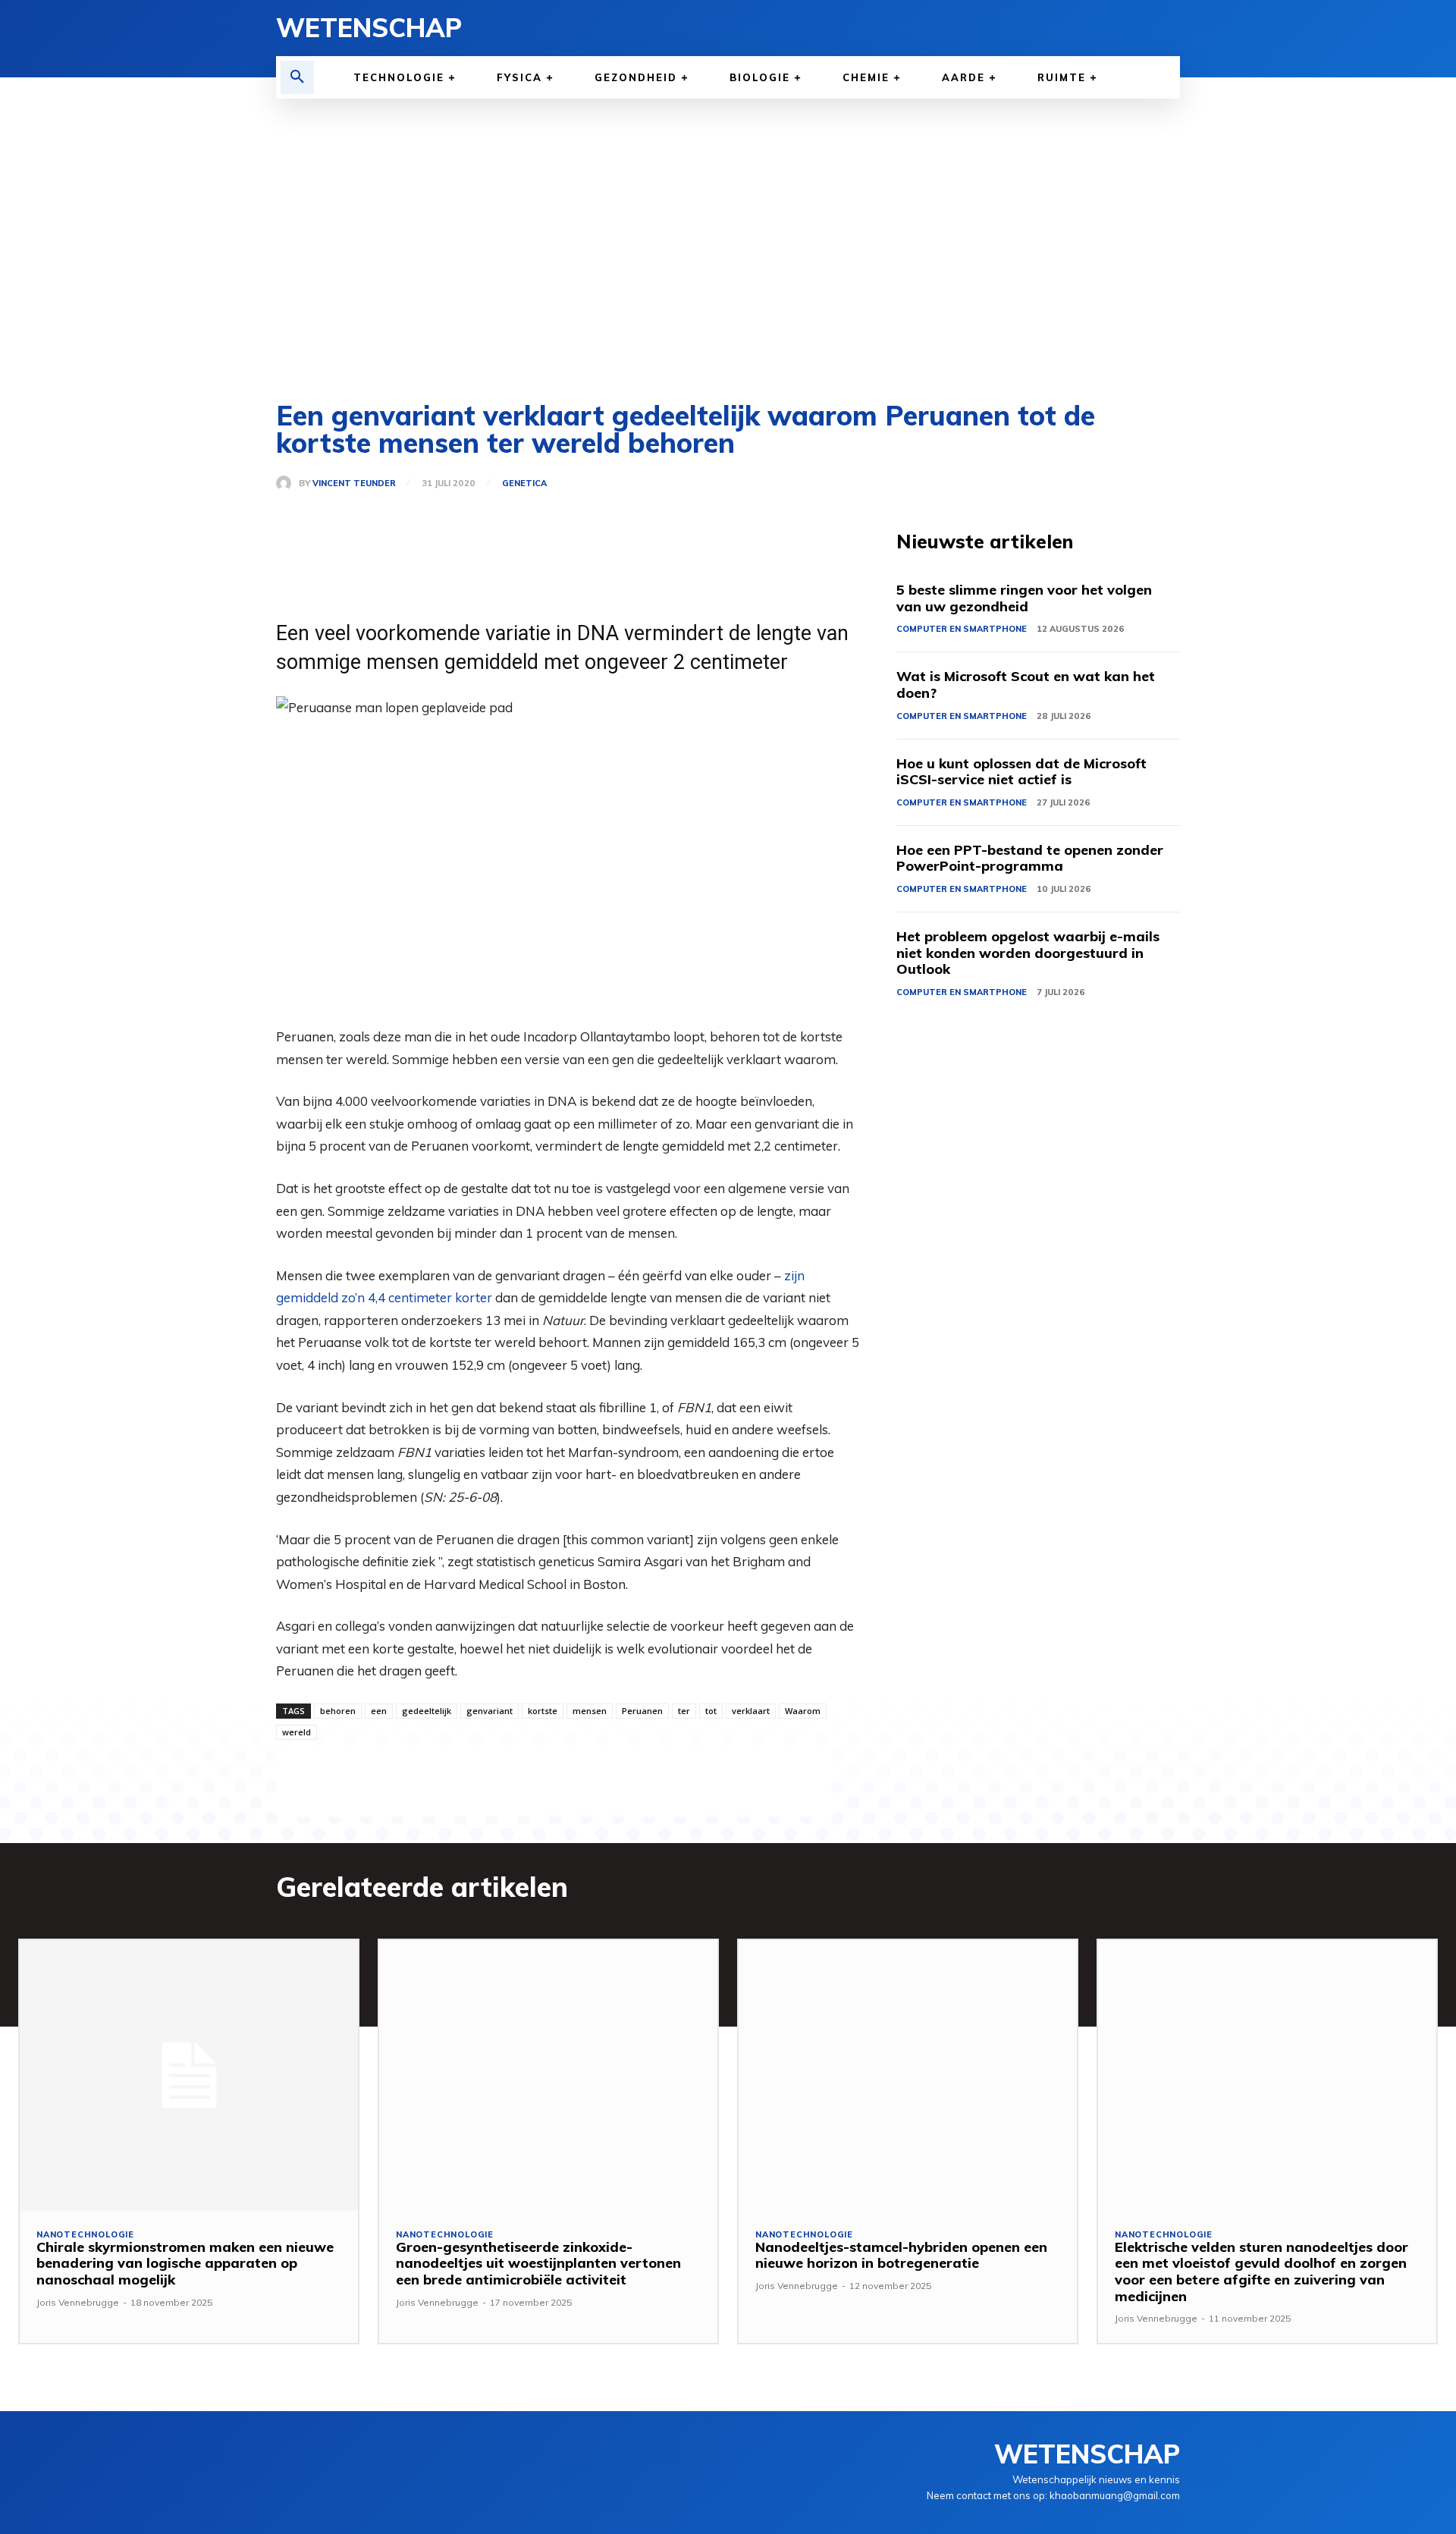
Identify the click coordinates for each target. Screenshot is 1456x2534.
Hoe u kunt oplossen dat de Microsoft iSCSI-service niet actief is (1021, 772)
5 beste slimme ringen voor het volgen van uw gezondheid (1024, 598)
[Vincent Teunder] (287, 483)
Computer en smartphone (962, 629)
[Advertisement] (728, 250)
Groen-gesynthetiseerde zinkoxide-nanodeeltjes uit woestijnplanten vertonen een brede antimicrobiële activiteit (538, 2263)
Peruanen (642, 1711)
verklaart (751, 1711)
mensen (590, 1711)
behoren (338, 1711)
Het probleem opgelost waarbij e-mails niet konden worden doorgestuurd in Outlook (1028, 953)
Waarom (803, 1711)
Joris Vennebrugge (78, 2302)
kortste (543, 1711)
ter (684, 1711)
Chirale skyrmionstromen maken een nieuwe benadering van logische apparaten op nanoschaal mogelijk (185, 2263)
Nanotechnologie (85, 2235)
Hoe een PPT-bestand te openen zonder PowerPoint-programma (1030, 858)
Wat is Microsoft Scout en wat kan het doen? (1026, 685)
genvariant (490, 1711)
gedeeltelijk (427, 1711)
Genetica (524, 484)
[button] (297, 77)
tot (711, 1711)
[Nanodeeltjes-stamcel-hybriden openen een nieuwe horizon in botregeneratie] (908, 2076)
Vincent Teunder (354, 484)
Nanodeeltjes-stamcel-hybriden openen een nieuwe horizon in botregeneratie (901, 2255)
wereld (297, 1732)
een (379, 1711)
